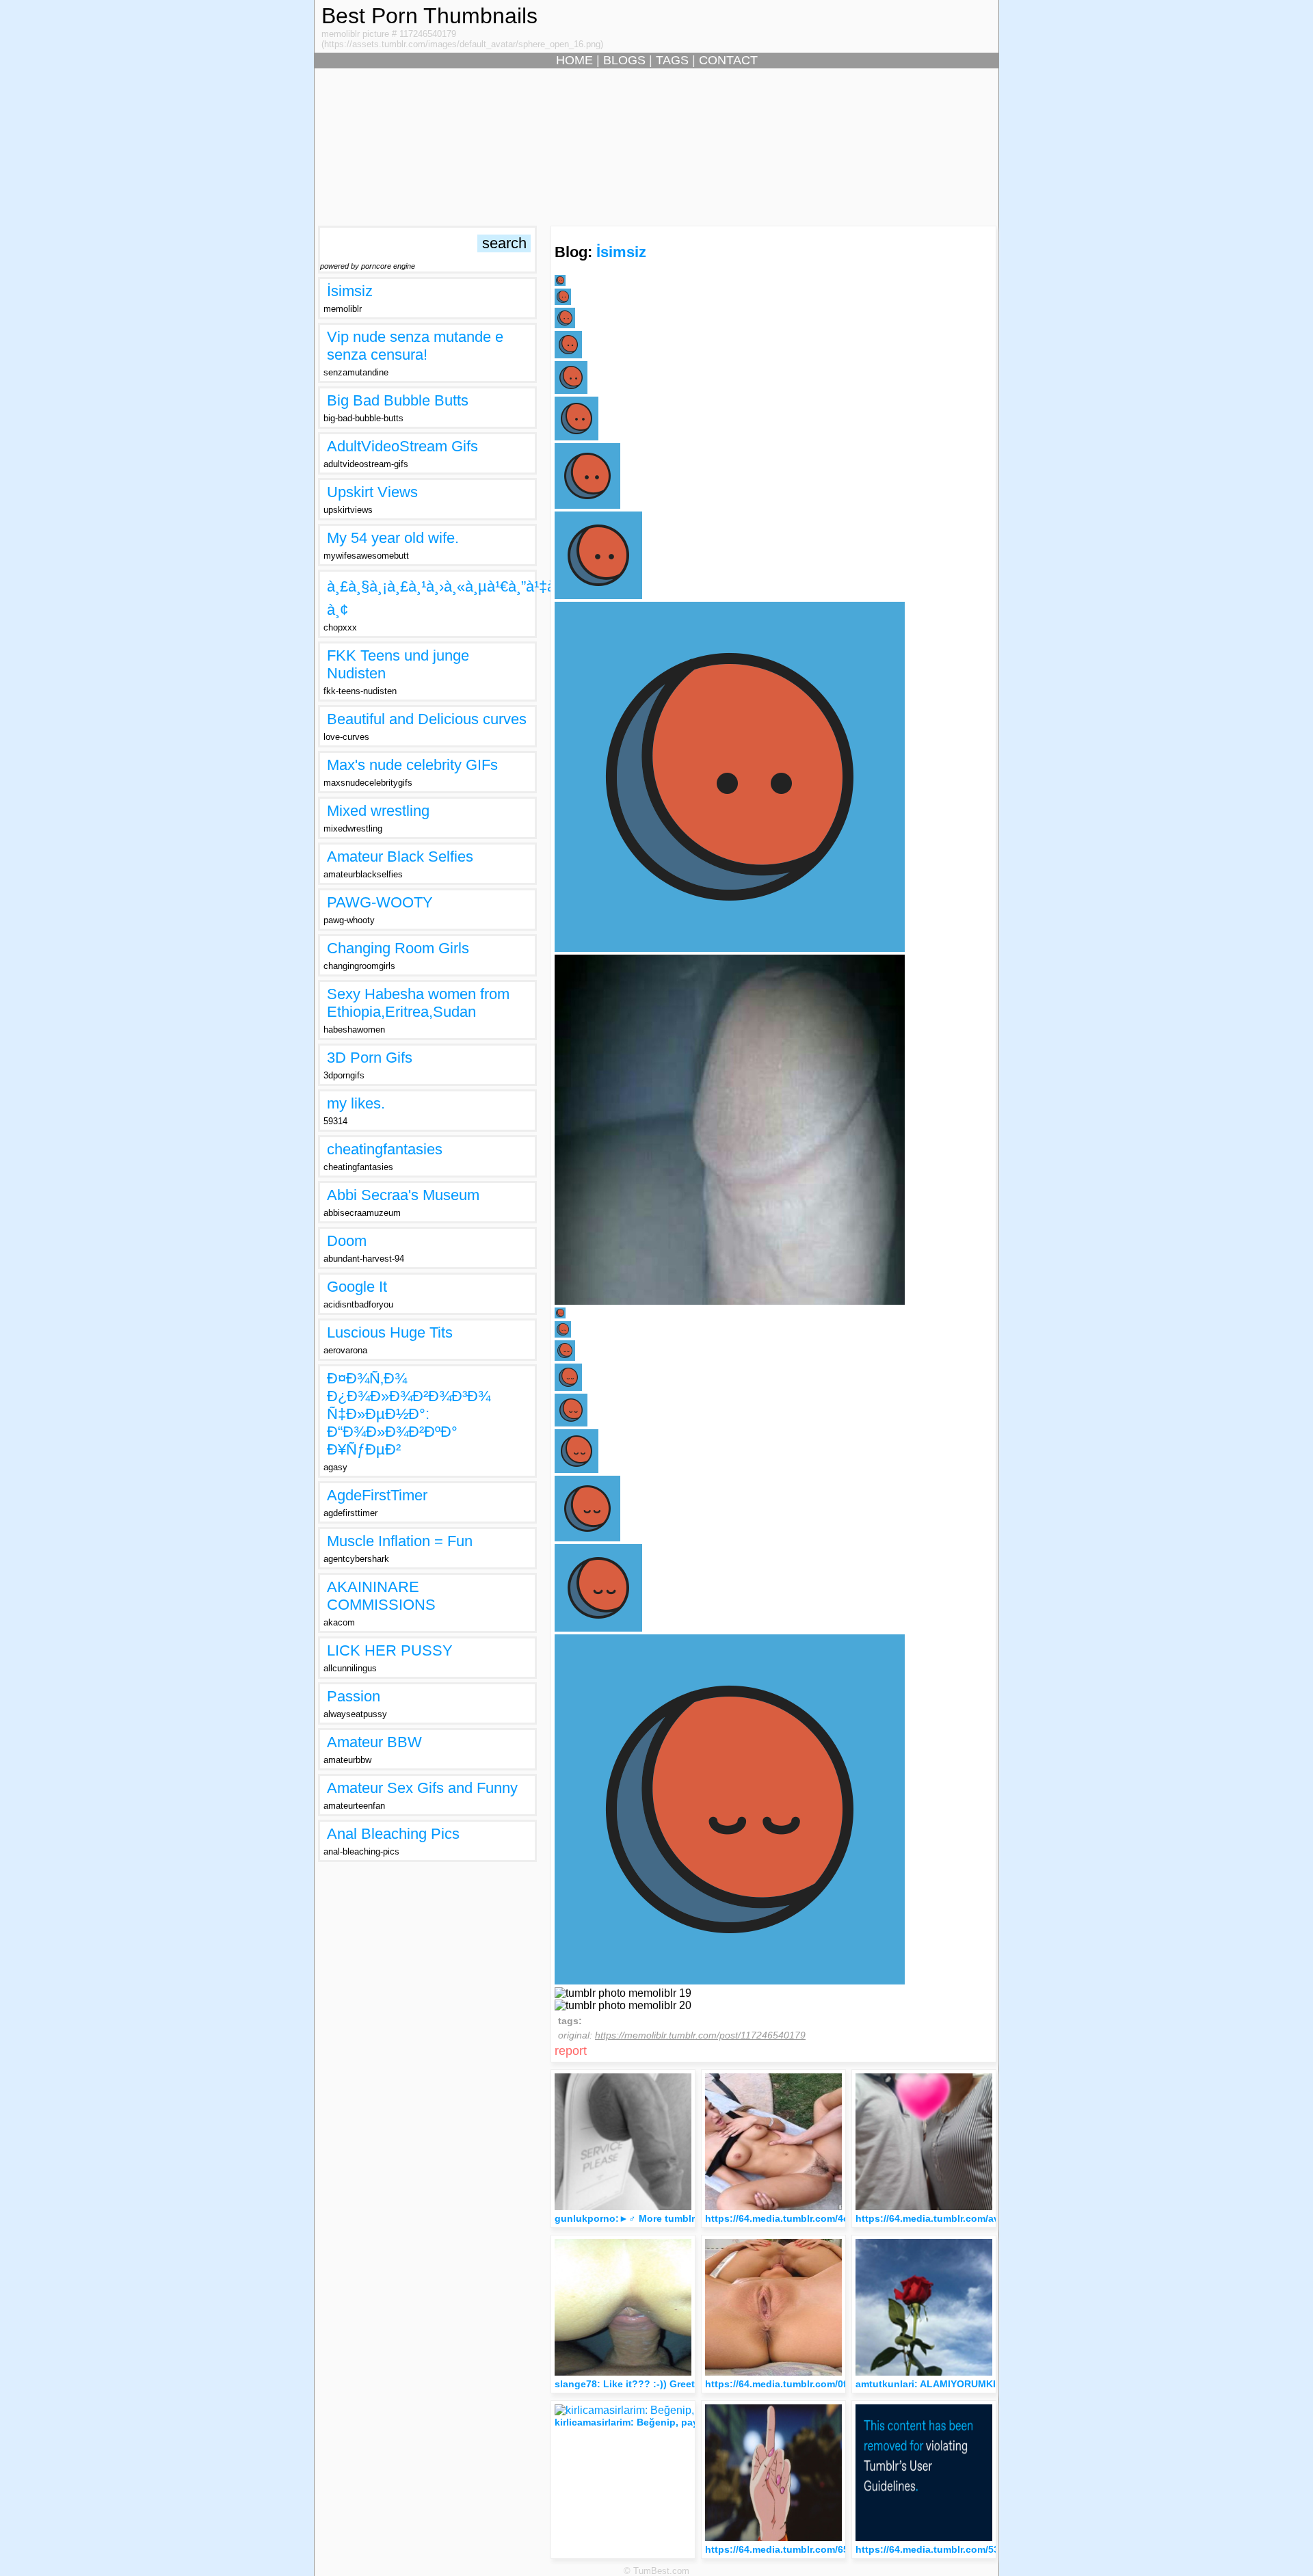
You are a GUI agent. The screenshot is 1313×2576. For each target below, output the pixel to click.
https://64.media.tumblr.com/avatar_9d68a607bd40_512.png (994, 2218)
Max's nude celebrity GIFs (412, 765)
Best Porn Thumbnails (429, 16)
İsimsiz (350, 291)
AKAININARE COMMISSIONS (381, 1596)
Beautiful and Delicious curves (427, 719)
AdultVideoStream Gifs (402, 446)
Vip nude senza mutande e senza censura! (415, 346)
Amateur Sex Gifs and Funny (422, 1788)
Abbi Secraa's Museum (403, 1195)
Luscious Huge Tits (390, 1332)
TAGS (672, 60)
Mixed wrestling (378, 811)
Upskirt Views (372, 492)
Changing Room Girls (398, 948)
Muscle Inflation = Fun (400, 1541)
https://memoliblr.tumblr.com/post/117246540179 (700, 2035)
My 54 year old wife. (393, 538)
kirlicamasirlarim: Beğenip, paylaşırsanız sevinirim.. (674, 2422)
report (571, 2051)
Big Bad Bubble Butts (398, 400)
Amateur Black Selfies (400, 857)
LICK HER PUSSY (390, 1650)
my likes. (356, 1103)
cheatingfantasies (385, 1149)
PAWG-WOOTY (380, 902)
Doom (347, 1241)
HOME (574, 60)
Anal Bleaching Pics (393, 1834)
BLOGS (624, 60)
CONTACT (728, 60)
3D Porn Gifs (370, 1058)
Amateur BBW (374, 1742)
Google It (357, 1287)
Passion (354, 1696)
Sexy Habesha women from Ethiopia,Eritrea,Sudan (418, 1003)
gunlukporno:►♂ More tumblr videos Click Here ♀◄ (677, 2218)
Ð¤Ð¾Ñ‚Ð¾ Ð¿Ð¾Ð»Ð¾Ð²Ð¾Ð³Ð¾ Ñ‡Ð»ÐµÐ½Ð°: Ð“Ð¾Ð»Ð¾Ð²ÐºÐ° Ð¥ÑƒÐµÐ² (409, 1414)
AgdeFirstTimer (377, 1495)
